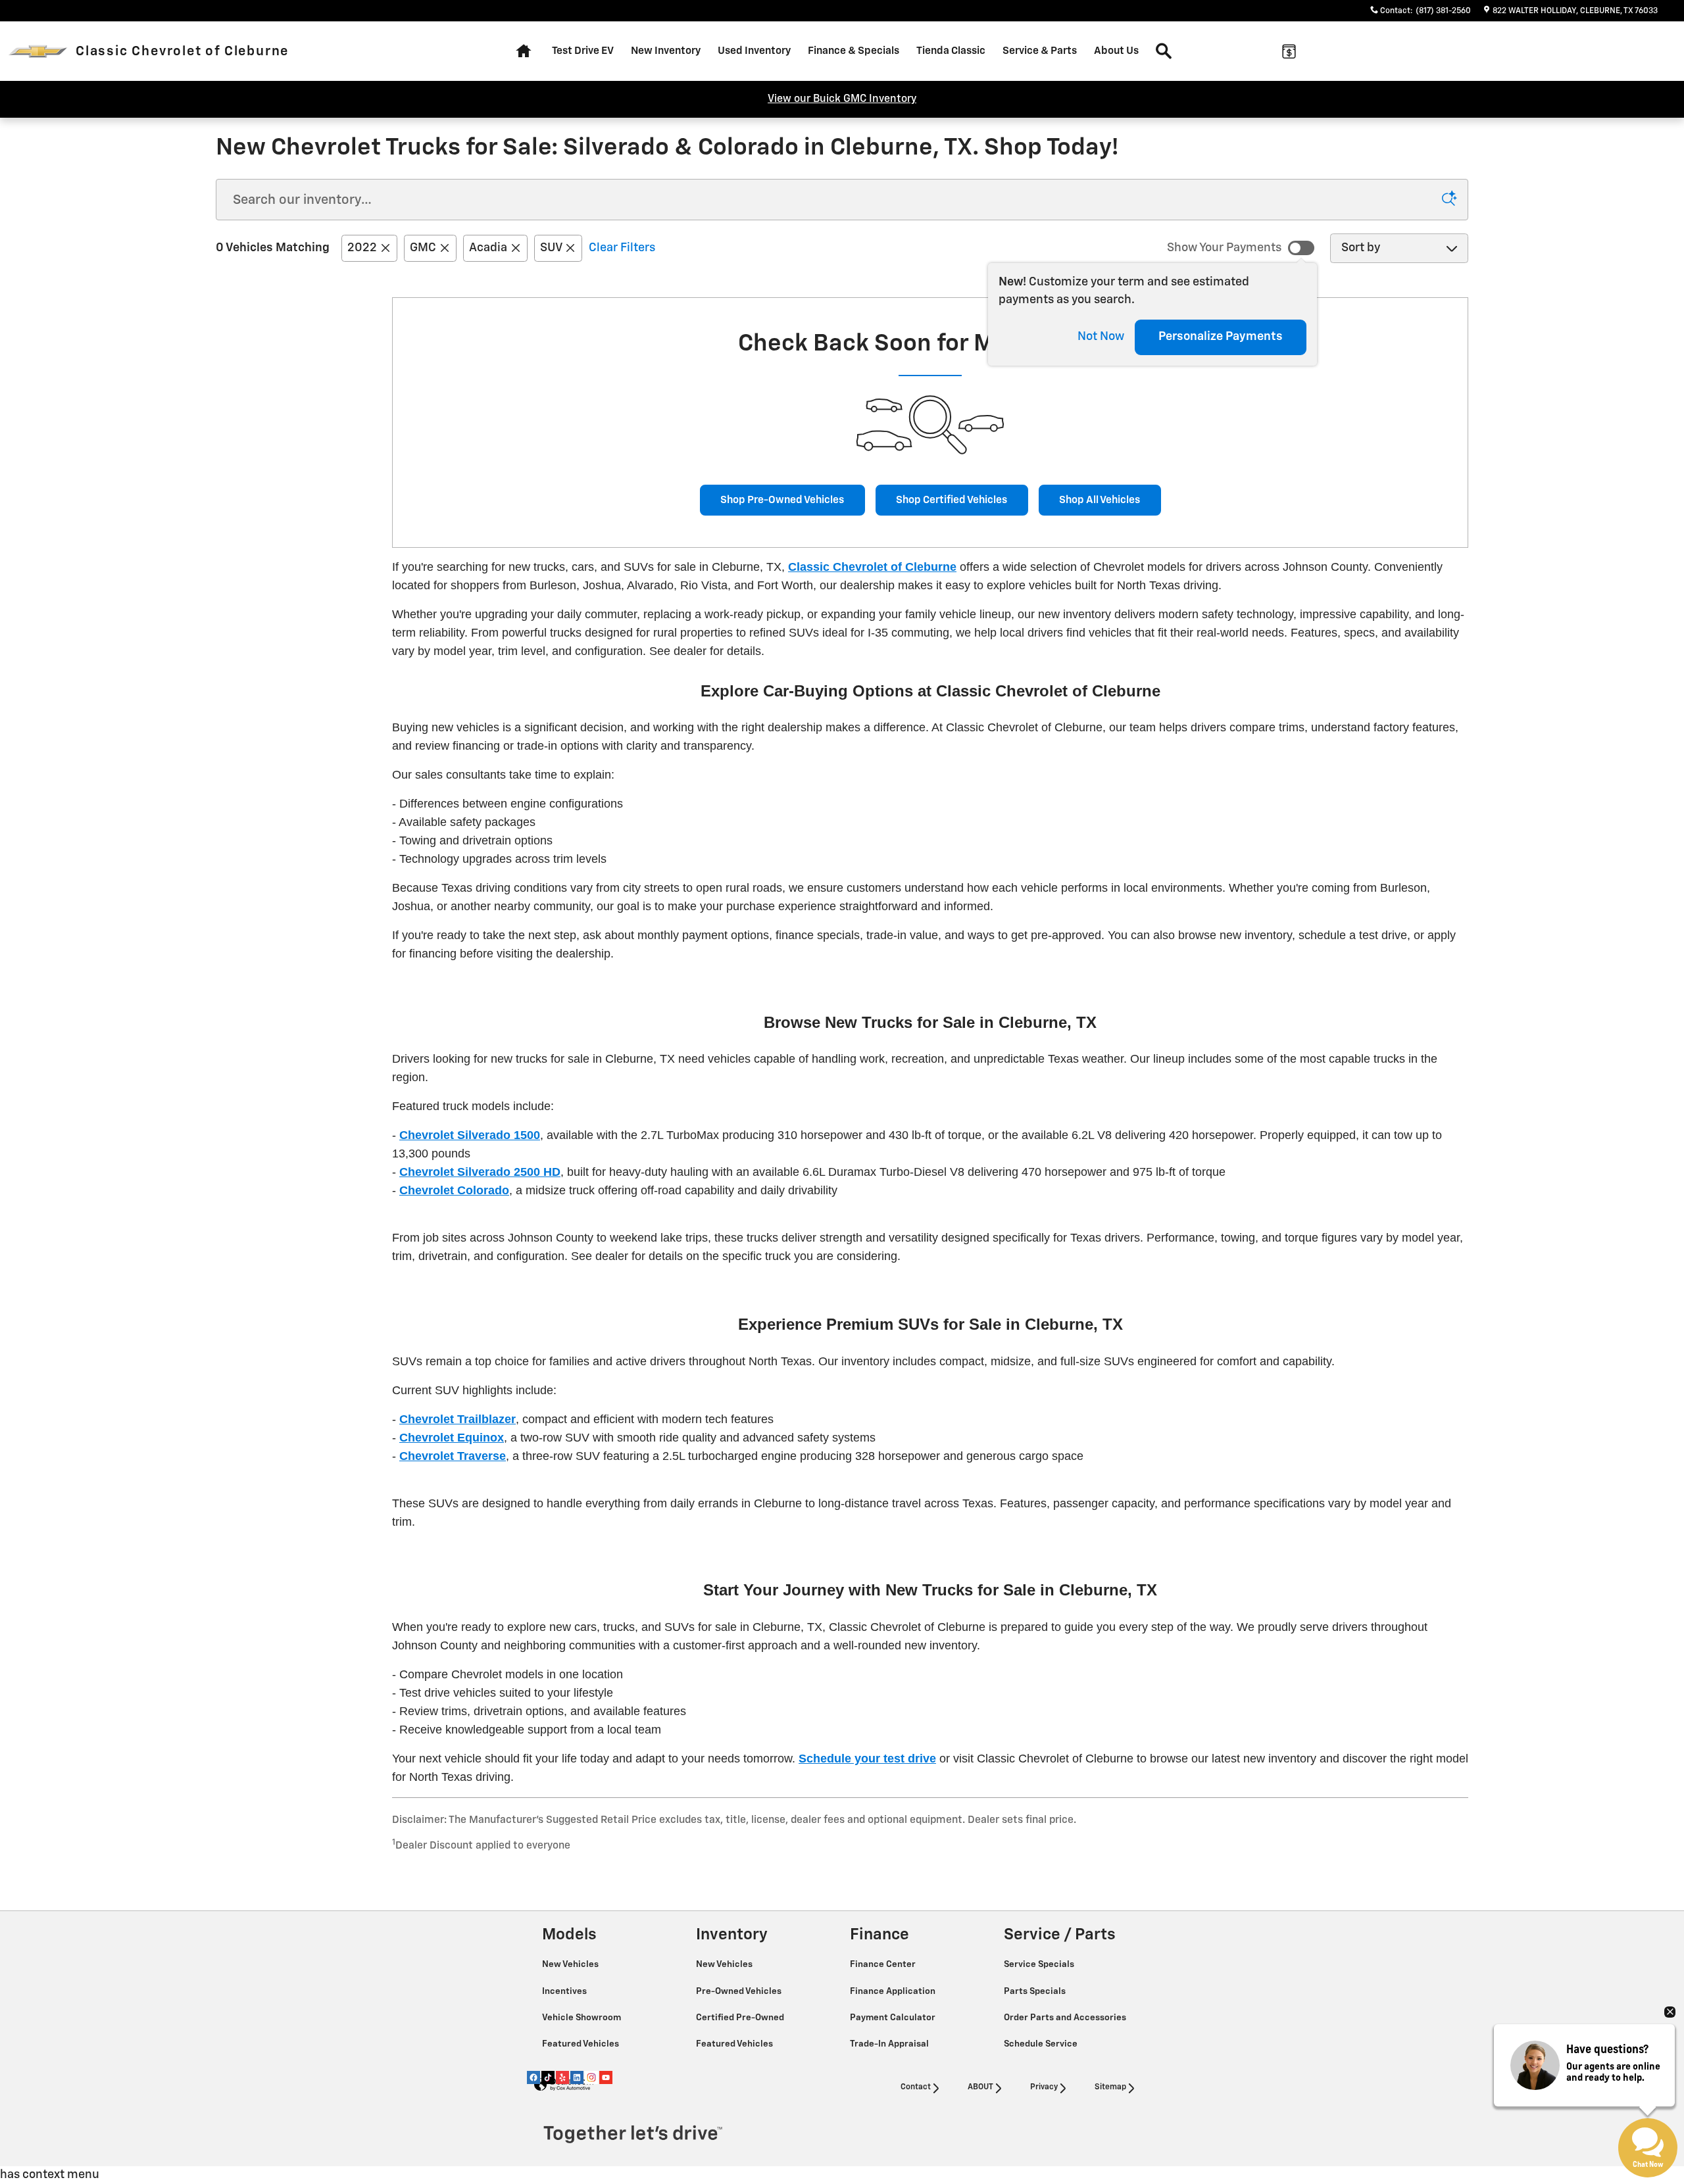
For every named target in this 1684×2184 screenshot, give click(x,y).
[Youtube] (606, 2077)
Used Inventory (754, 51)
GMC (423, 248)
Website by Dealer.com (564, 2085)
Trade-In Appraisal (890, 2044)
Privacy (1044, 2087)
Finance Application (894, 1991)
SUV (551, 248)
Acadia (488, 248)
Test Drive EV (583, 51)
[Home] (38, 52)
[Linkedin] (577, 2077)
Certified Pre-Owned (741, 2018)
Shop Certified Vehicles (952, 500)
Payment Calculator (894, 2018)
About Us (1116, 51)
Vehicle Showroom (582, 2018)
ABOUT (980, 2087)
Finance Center (884, 1964)
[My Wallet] (1289, 51)
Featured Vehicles (582, 2044)
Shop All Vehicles (1100, 500)
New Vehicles (571, 1964)
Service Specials (1040, 1964)
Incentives (565, 1991)
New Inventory (666, 51)
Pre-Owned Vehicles (740, 1991)
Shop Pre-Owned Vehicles (782, 500)
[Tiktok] (548, 2077)
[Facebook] (533, 2077)
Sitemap (1110, 2087)
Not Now (1101, 337)
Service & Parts (1040, 51)
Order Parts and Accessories (1066, 2018)
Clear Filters (622, 248)
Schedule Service (1042, 2044)
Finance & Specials (854, 51)
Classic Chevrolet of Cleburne (872, 567)
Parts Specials (1036, 1991)
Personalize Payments (1221, 337)
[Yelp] (562, 2077)
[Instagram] (591, 2077)
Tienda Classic (951, 51)
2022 (362, 248)
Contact (916, 2087)
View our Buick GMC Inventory (842, 99)
